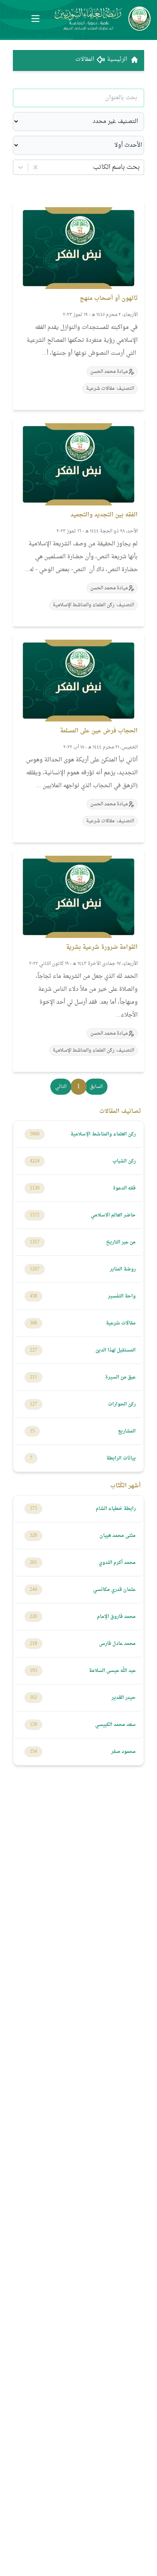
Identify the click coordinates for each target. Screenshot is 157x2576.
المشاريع (127, 1431)
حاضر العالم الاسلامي (113, 1215)
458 (33, 1296)
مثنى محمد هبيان (118, 1536)
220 (33, 1617)
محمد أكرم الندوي (117, 1563)
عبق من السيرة (120, 1377)
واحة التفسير (122, 1296)
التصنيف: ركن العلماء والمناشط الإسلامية (93, 605)
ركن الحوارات (122, 1404)
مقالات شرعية (121, 1323)
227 (33, 1350)
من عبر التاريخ (121, 1242)
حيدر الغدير (124, 1698)
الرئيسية (117, 60)
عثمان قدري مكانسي (114, 1590)
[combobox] (139, 167)
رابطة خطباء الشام (116, 1509)
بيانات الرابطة (121, 1458)
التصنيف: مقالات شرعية (110, 389)
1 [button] (78, 1087)
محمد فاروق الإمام (116, 1617)
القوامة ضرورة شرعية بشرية (102, 947)
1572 (35, 1215)
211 (33, 1377)
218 (33, 1644)
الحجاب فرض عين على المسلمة (99, 731)
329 (33, 1536)
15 (32, 1431)
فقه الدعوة (124, 1188)
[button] (96, 1087)
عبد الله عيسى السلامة (112, 1671)
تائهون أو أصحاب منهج (109, 298)
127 (33, 1404)
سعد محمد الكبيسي (115, 1725)
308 (33, 1323)
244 (33, 1590)
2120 (35, 1188)
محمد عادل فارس (117, 1644)
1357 (35, 1242)
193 (33, 1671)
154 (33, 1752)
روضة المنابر (123, 1269)
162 (33, 1698)
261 (33, 1563)
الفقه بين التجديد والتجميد (104, 515)
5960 (35, 1134)
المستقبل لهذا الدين (116, 1350)
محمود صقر (123, 1752)
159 (33, 1725)
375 (33, 1509)
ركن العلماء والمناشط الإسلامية (103, 1134)
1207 (35, 1269)
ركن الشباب (124, 1161)
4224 (35, 1161)
